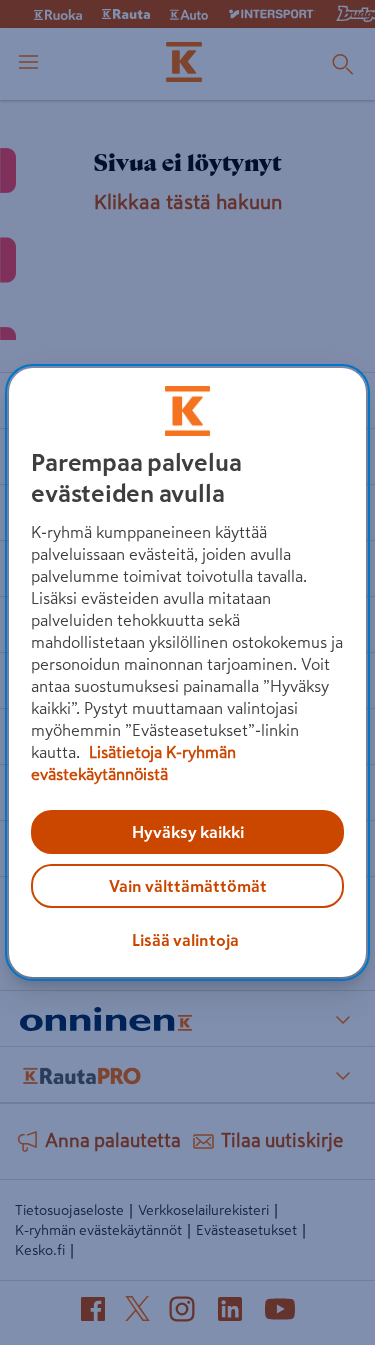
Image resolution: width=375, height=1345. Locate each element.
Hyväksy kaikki (188, 832)
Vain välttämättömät (188, 886)
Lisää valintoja (185, 940)
